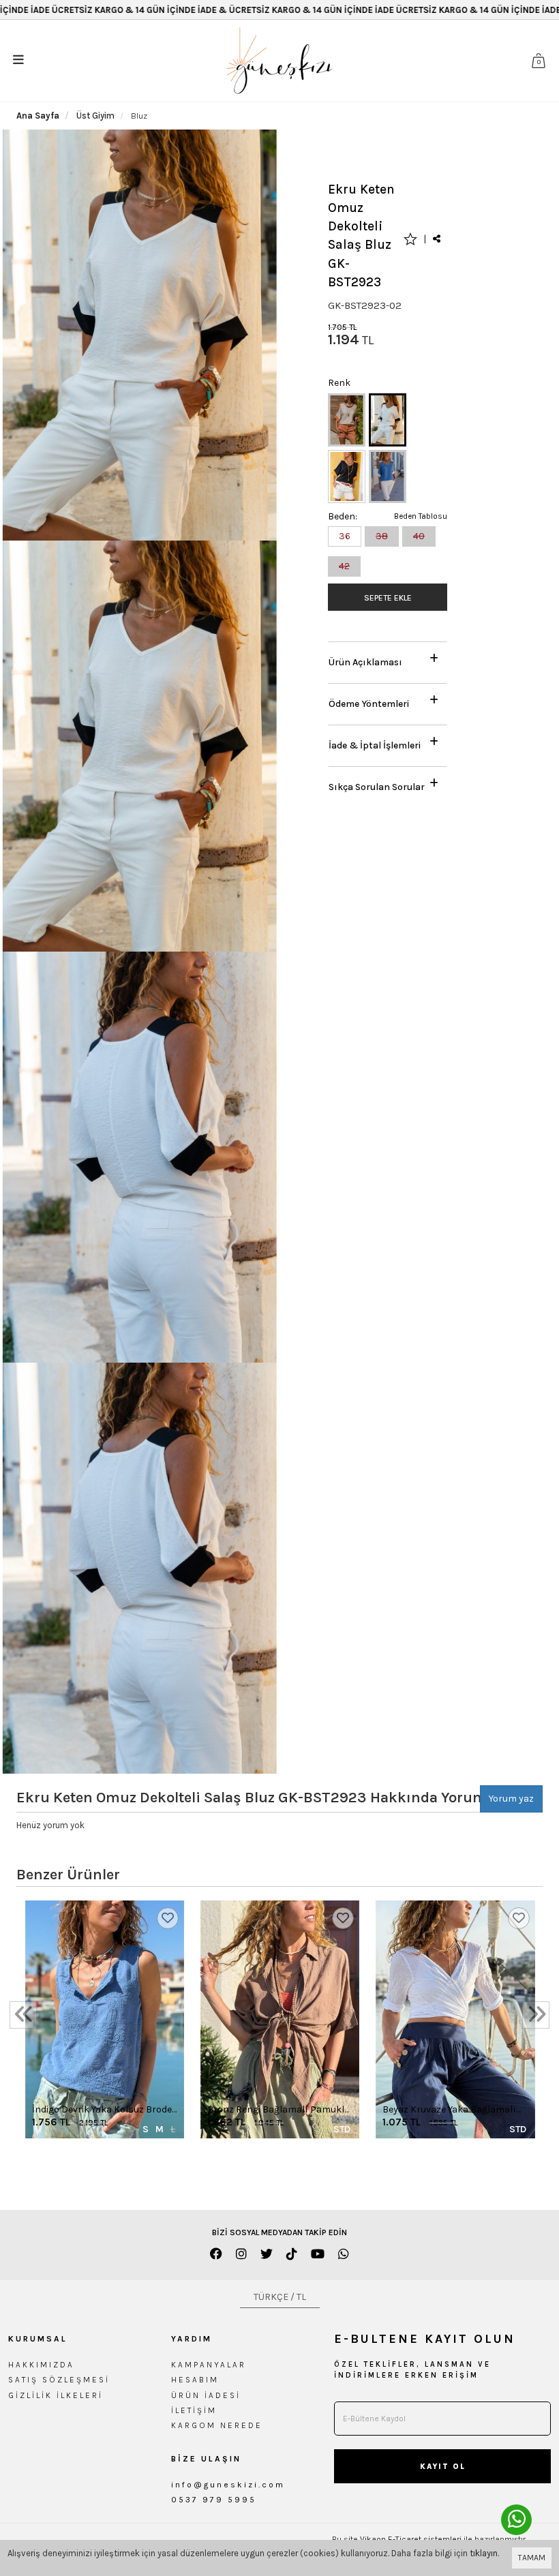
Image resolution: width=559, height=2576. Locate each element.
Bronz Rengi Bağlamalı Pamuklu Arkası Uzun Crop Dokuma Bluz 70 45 (278, 2110)
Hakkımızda (41, 2365)
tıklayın (484, 2553)
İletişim (194, 2410)
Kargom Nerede (217, 2425)
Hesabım (195, 2380)
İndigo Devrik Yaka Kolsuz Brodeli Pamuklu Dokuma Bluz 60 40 (104, 2110)
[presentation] (23, 2015)
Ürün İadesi (206, 2395)
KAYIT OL (443, 2467)
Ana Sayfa (38, 116)
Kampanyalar (209, 2365)
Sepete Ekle (388, 598)
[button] (388, 659)
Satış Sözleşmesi (59, 2380)
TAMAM (532, 2558)
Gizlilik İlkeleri (56, 2395)
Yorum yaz (511, 1799)
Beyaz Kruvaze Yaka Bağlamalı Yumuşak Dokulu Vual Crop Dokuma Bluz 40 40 (449, 2110)
